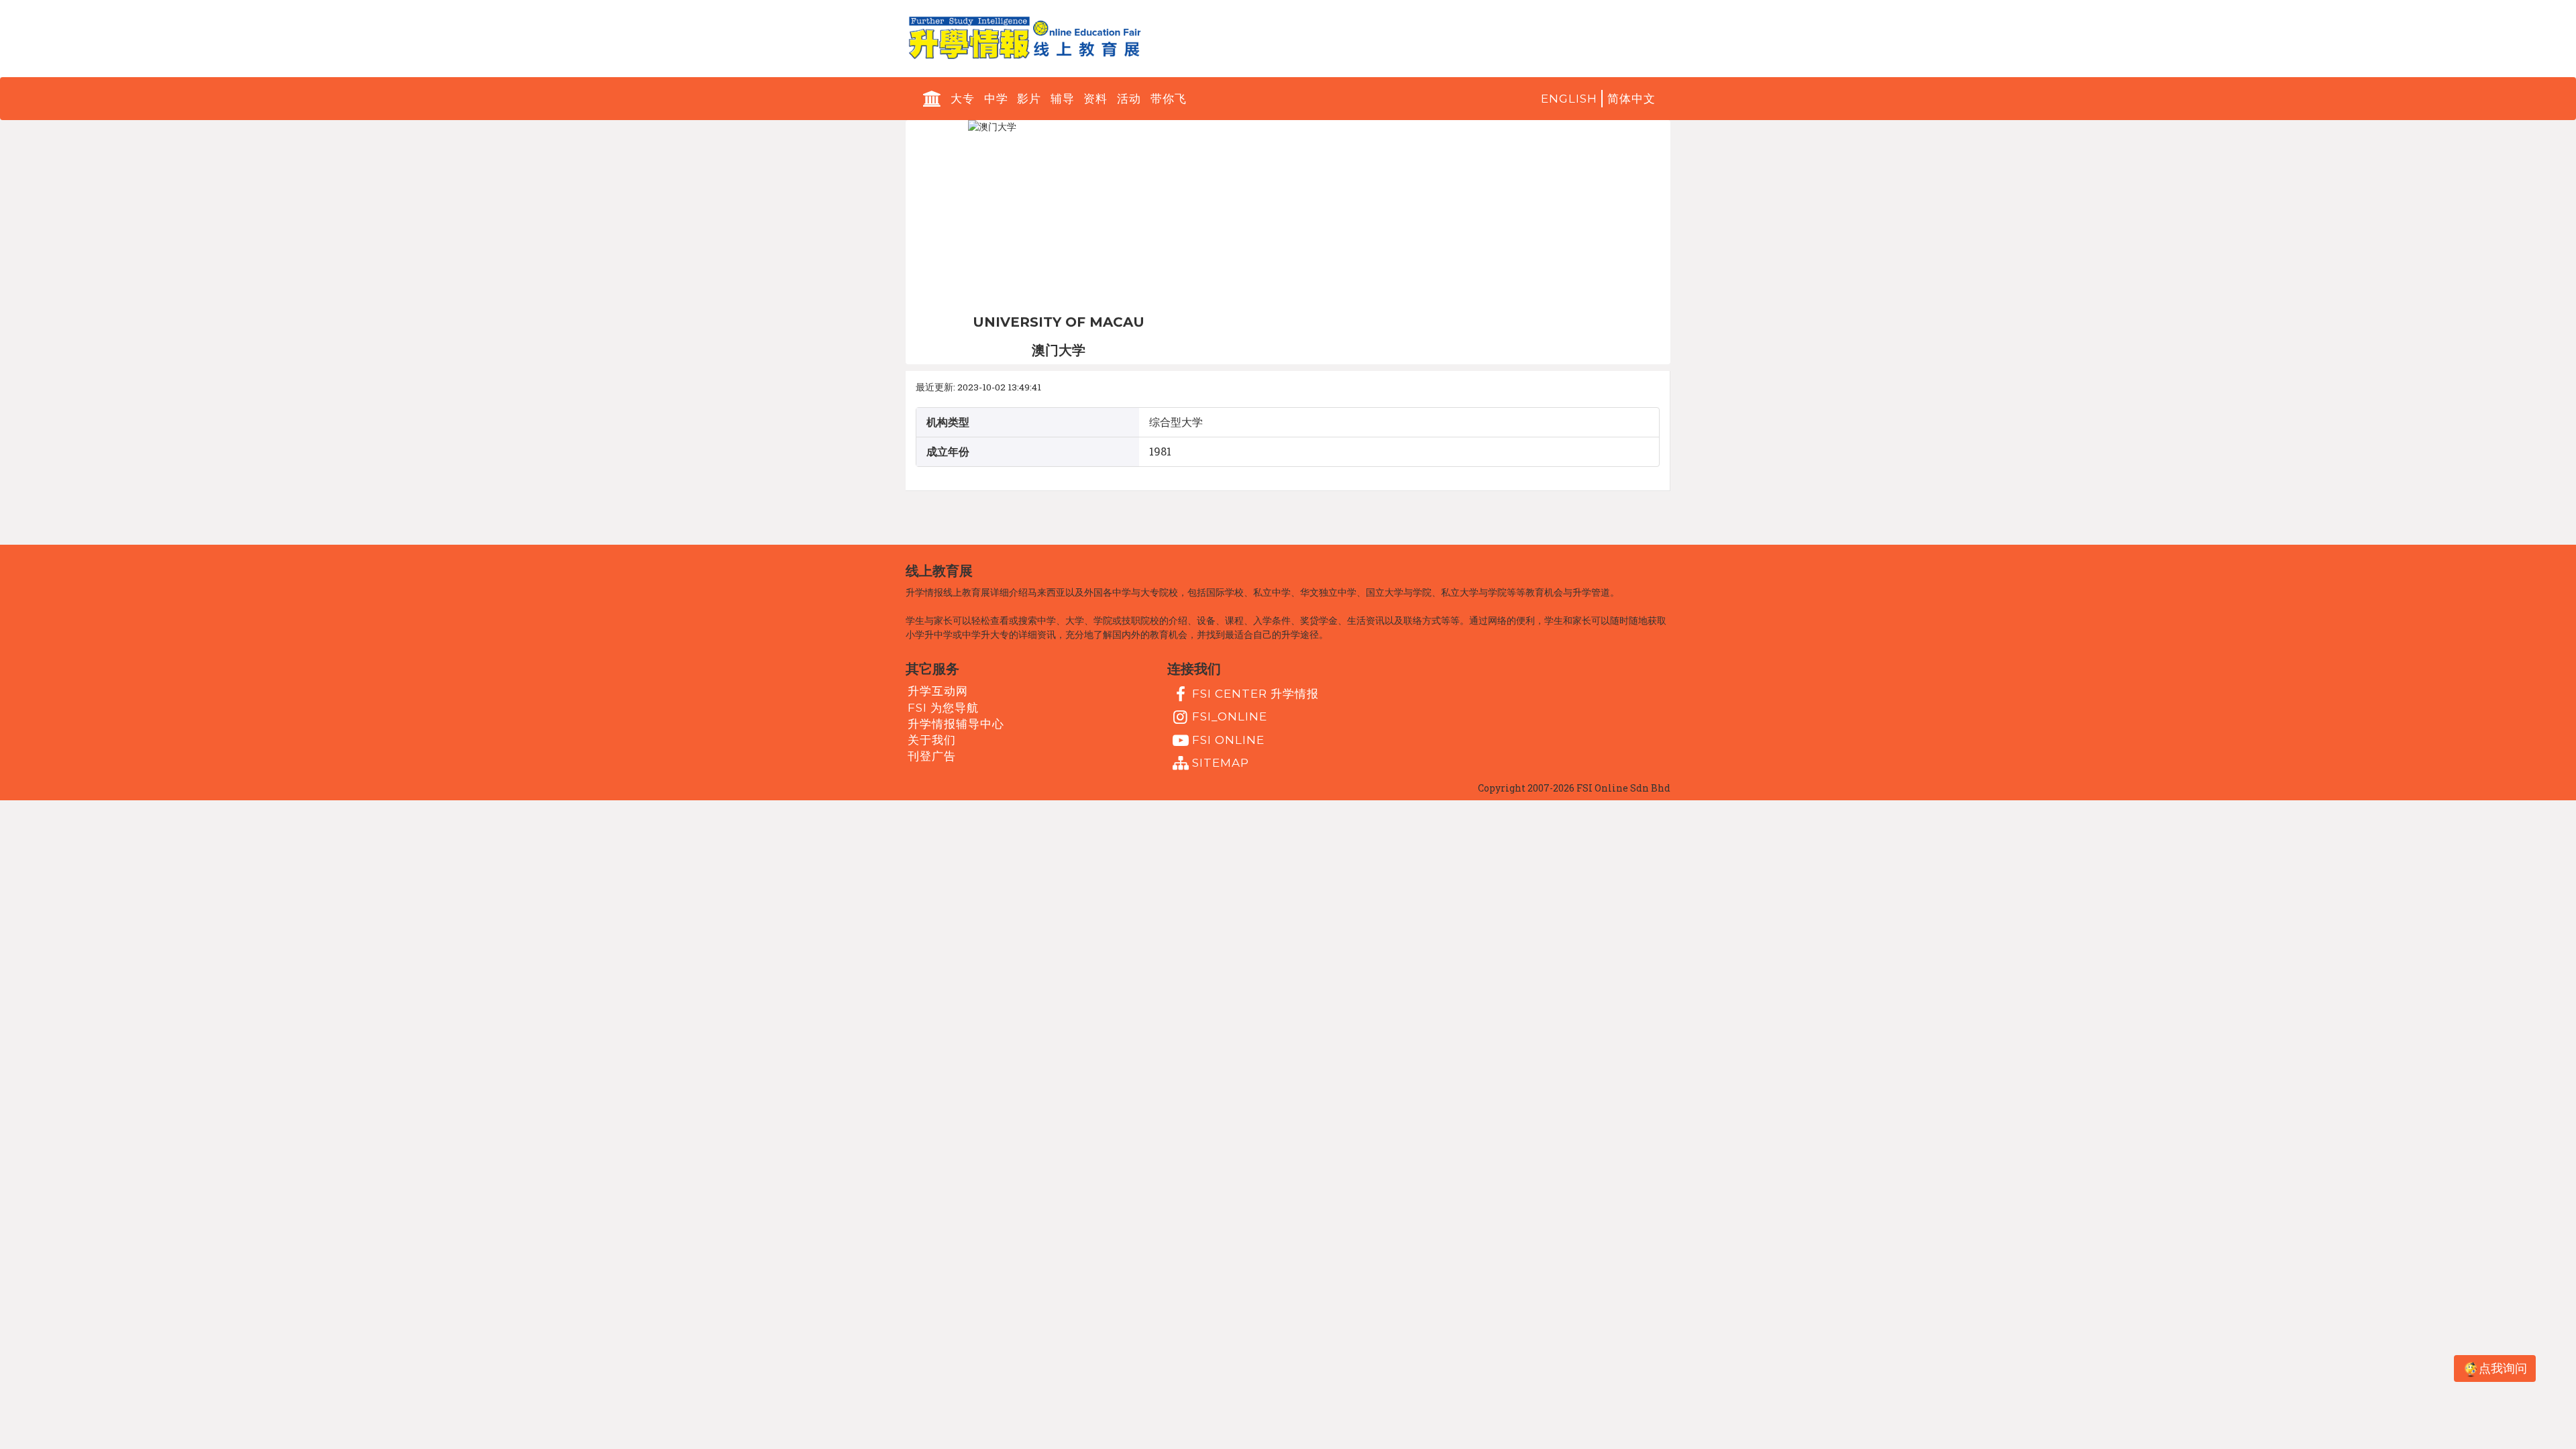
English (1569, 99)
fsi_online (1230, 716)
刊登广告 (932, 756)
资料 (1095, 99)
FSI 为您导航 (943, 707)
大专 (963, 99)
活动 (1129, 99)
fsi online (1228, 739)
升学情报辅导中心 (956, 724)
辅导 (1063, 99)
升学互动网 (938, 691)
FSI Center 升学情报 (1255, 694)
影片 (1029, 99)
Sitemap (1221, 763)
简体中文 (1631, 99)
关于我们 (932, 740)
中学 (996, 99)
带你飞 (1169, 99)
